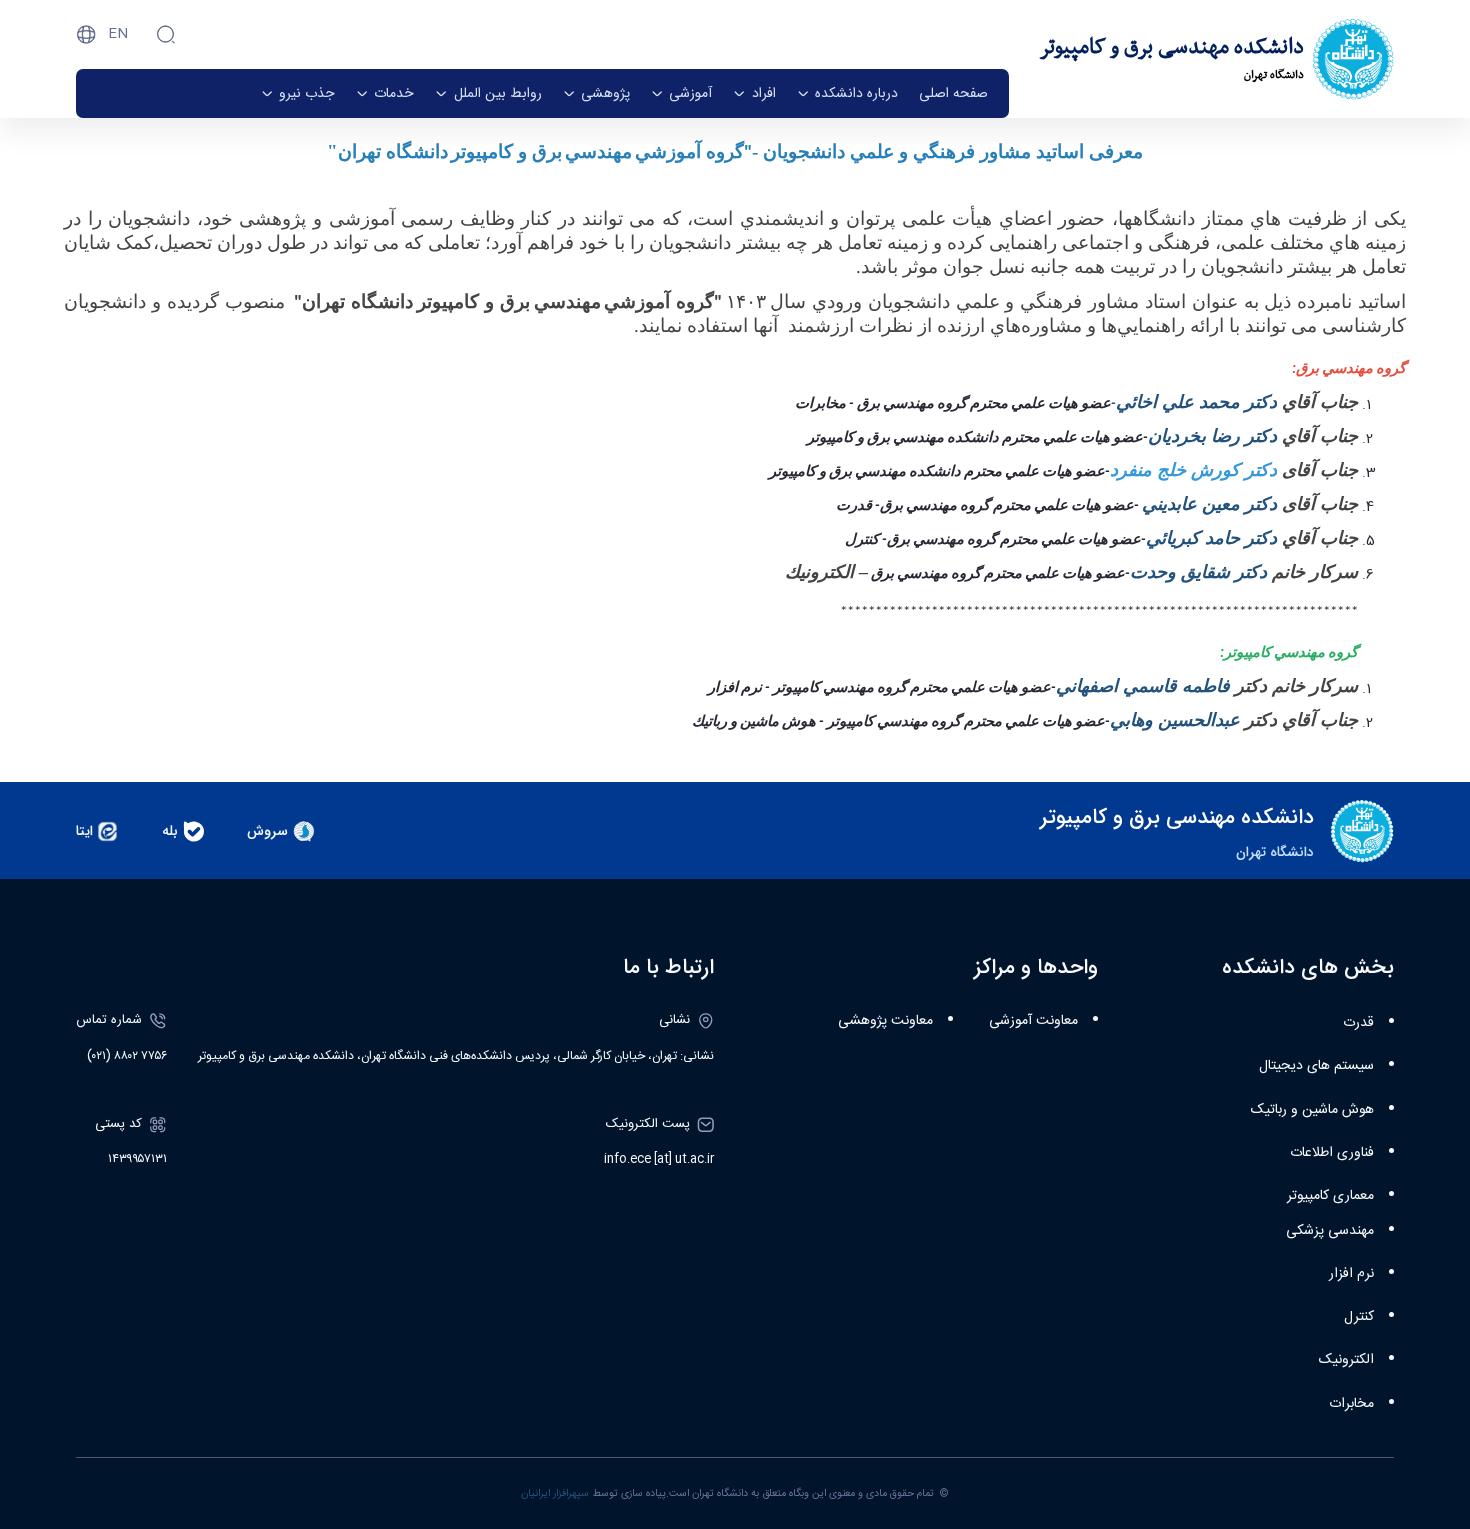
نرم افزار (1351, 1274)
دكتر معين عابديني (1209, 504)
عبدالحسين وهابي (1175, 720)
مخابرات (1351, 1404)
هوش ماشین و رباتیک (1312, 1110)
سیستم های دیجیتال (1316, 1066)
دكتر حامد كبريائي (1214, 538)
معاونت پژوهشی (885, 1021)
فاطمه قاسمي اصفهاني (1145, 686)
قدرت (1358, 1023)
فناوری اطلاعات (1332, 1153)
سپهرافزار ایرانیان (555, 1493)
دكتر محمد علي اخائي (1196, 402)
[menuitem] (953, 93)
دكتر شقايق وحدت (1198, 572)
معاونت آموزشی (1033, 1021)
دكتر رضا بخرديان (1215, 436)
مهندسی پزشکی (1330, 1231)
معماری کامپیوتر (1330, 1196)
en (118, 34)
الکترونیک (1346, 1360)
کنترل (1359, 1317)
